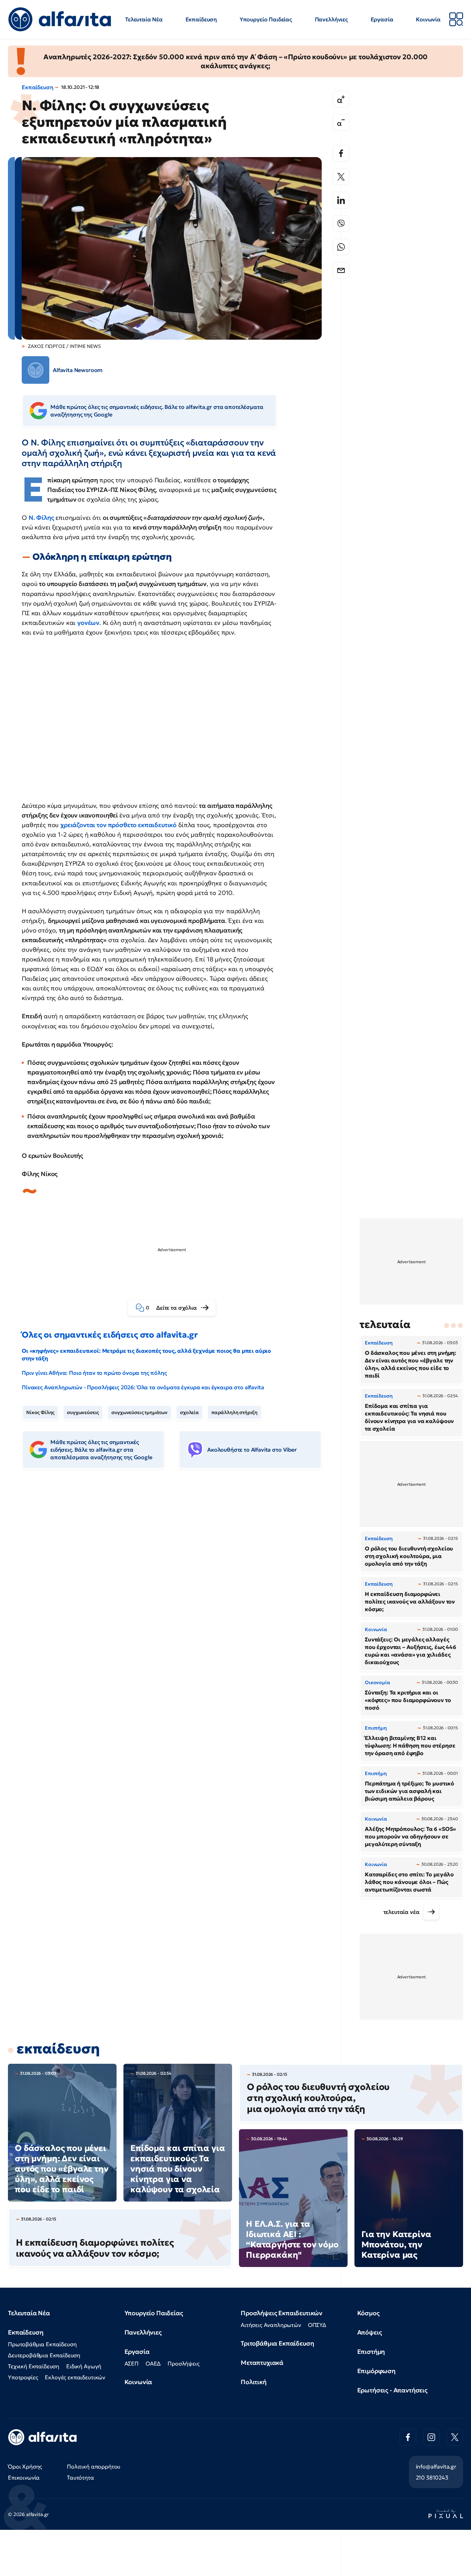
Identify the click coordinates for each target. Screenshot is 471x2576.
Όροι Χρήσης (25, 2466)
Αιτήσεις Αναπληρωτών (271, 2325)
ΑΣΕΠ (132, 2363)
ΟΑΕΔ (153, 2363)
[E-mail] (341, 270)
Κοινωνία (428, 19)
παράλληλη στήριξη (234, 1412)
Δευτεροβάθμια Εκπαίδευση (44, 2355)
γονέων (88, 623)
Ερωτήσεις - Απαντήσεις (392, 2390)
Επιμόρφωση (376, 2371)
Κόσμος (368, 2313)
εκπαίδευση (58, 2049)
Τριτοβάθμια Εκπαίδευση (277, 2343)
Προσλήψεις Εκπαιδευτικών (282, 2313)
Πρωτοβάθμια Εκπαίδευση (42, 2344)
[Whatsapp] (341, 247)
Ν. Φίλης (41, 518)
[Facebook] (341, 153)
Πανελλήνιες (331, 19)
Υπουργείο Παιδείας (266, 19)
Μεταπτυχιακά (262, 2363)
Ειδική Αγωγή (84, 2366)
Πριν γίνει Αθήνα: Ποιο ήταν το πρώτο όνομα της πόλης (94, 1373)
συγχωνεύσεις (83, 1412)
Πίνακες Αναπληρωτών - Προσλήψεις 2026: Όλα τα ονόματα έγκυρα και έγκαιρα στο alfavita (143, 1387)
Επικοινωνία (24, 2477)
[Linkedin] (341, 200)
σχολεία (189, 1412)
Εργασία (382, 19)
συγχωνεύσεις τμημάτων (139, 1412)
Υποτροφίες (23, 2377)
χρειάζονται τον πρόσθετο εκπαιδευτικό (118, 825)
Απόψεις (370, 2332)
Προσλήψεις (183, 2363)
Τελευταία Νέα (144, 19)
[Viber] (341, 224)
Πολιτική (254, 2382)
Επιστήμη (371, 2352)
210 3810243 (432, 2477)
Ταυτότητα (81, 2477)
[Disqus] (177, 1580)
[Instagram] (431, 2437)
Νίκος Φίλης (40, 1412)
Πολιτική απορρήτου (94, 2466)
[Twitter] (341, 177)
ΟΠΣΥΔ (317, 2325)
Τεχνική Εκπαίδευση (34, 2366)
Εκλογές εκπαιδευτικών (75, 2377)
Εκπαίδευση (201, 19)
